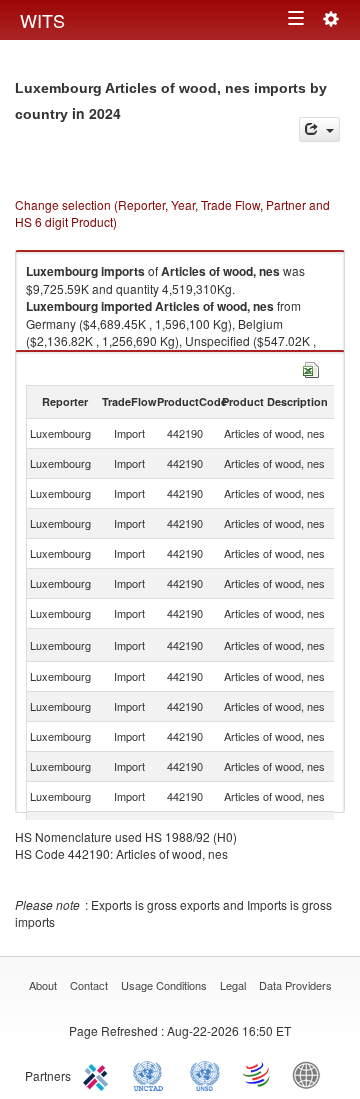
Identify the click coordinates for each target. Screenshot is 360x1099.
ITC (99, 1074)
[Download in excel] (311, 367)
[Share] (319, 129)
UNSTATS (205, 1074)
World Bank (311, 1074)
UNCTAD (152, 1074)
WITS (42, 20)
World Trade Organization (258, 1074)
